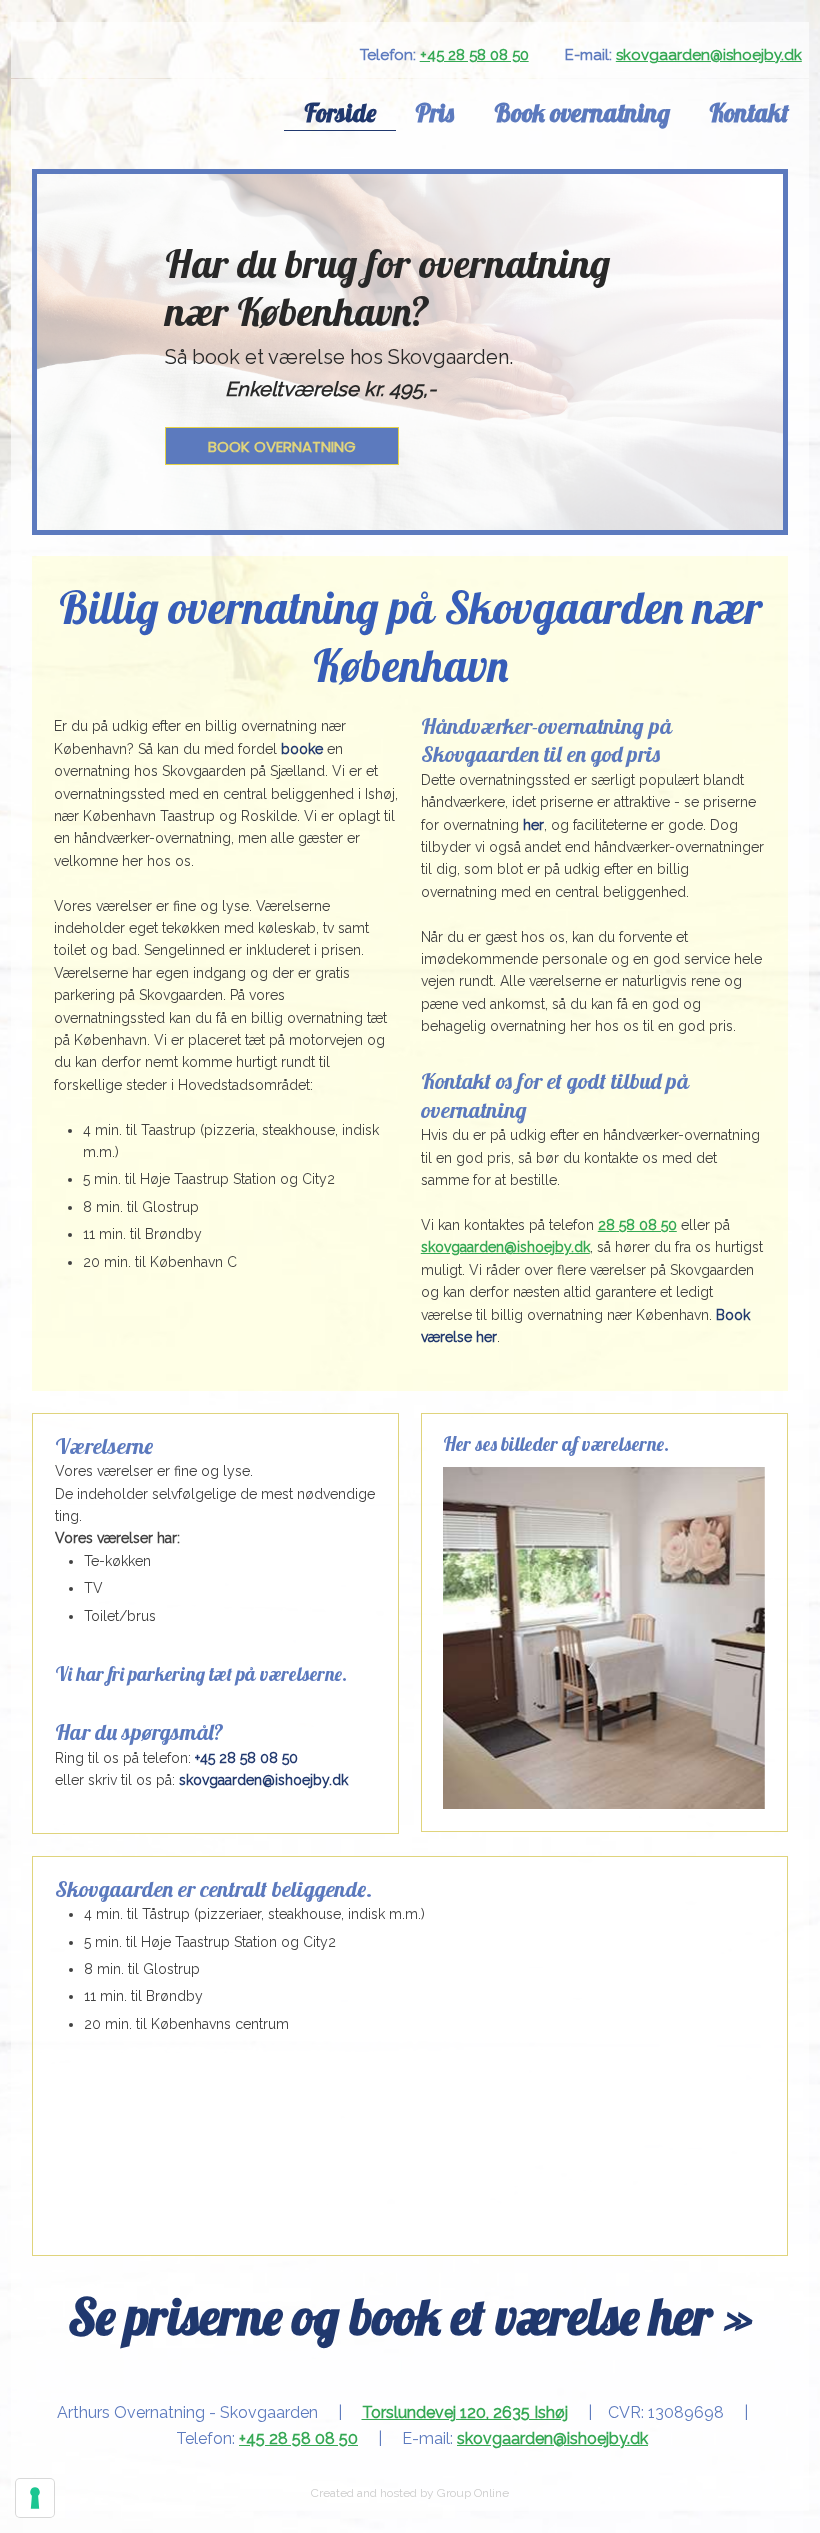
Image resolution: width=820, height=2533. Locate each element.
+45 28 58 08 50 (474, 55)
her (533, 825)
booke (302, 749)
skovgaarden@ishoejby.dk (709, 55)
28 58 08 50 (637, 1225)
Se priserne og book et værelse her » (410, 2316)
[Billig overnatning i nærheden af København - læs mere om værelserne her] (137, 113)
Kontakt (749, 112)
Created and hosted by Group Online (410, 2493)
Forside (340, 112)
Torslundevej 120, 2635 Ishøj (465, 2412)
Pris (434, 112)
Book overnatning (582, 112)
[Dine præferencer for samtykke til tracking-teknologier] (35, 2498)
